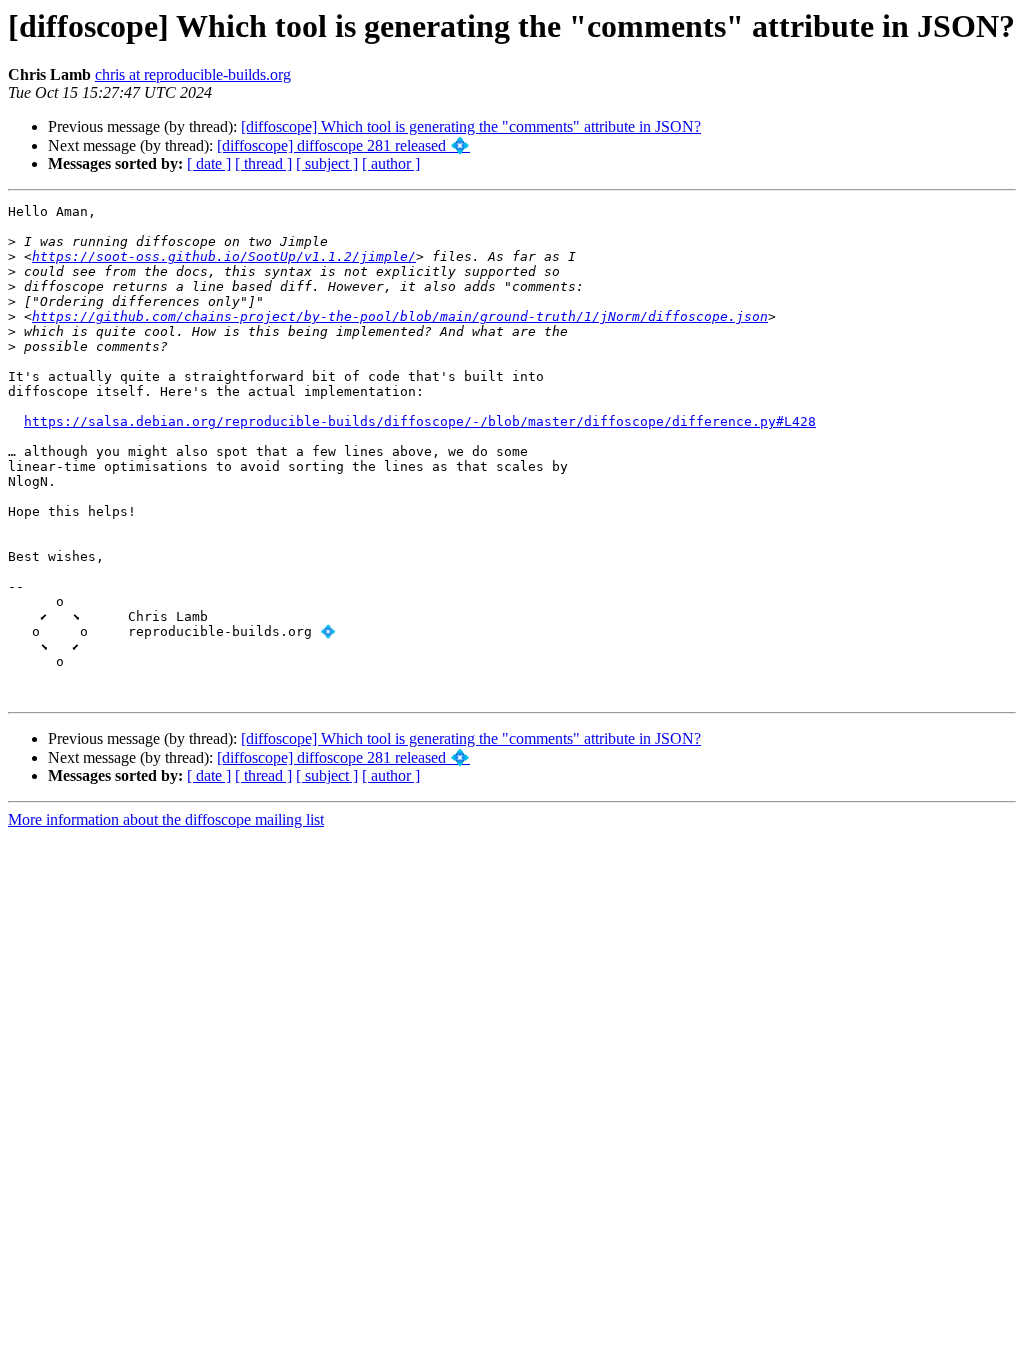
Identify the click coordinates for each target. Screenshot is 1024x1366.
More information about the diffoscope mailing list (166, 819)
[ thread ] (263, 163)
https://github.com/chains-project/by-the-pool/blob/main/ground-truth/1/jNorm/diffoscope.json (400, 316)
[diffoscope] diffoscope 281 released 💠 (343, 145)
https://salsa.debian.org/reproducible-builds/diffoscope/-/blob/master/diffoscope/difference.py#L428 (420, 421)
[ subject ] (327, 163)
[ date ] (209, 163)
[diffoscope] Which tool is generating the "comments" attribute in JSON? (471, 126)
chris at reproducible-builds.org (193, 74)
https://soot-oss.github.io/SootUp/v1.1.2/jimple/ (224, 256)
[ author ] (391, 163)
